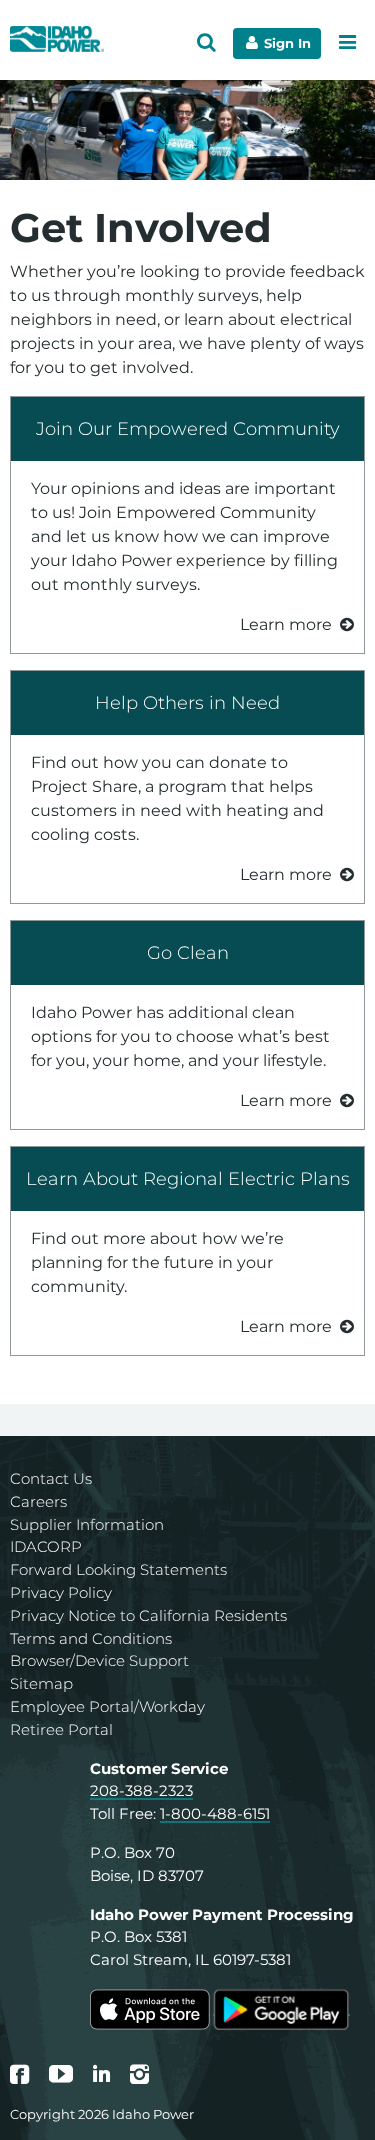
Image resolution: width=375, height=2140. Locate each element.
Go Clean (188, 952)
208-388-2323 (141, 1790)
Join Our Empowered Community (188, 428)
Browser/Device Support (99, 1660)
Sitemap (41, 1683)
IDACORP (46, 1546)
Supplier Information (87, 1524)
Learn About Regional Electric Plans (188, 1178)
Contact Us (51, 1478)
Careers (38, 1501)
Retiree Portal (61, 1729)
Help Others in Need (187, 702)
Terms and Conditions (91, 1638)
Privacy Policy (61, 1592)
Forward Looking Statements (118, 1569)
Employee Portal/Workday (107, 1706)
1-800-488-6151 (215, 1813)
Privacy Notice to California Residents (148, 1615)
